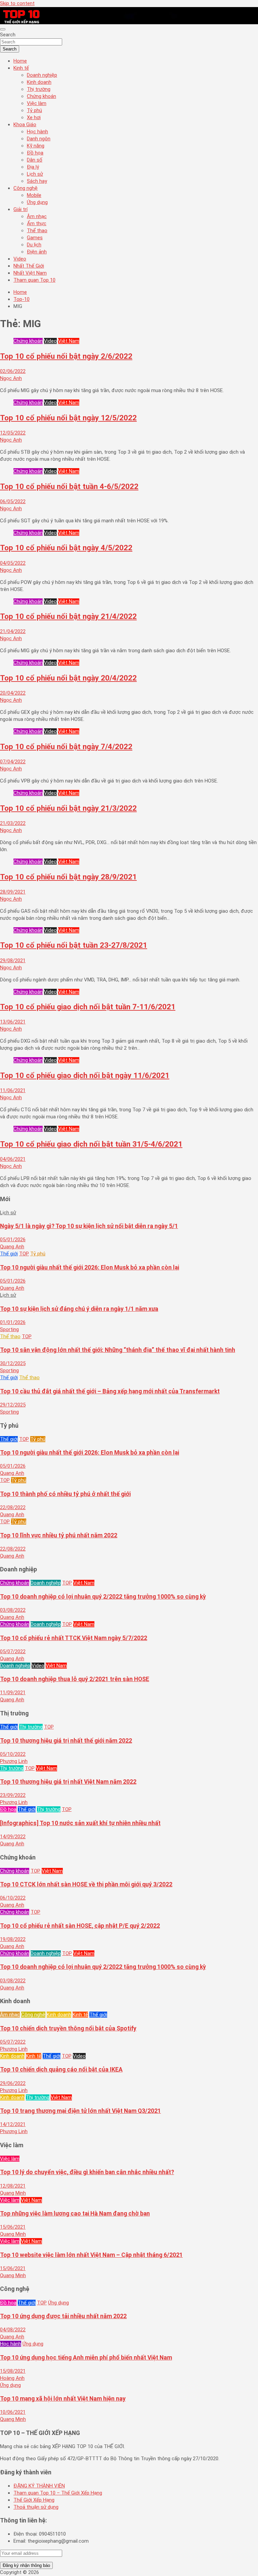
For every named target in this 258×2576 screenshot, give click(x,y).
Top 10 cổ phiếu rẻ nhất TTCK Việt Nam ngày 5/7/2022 (74, 1638)
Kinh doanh (39, 82)
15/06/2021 (13, 2227)
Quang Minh (13, 2193)
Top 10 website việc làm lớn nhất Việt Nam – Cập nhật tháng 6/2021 (91, 2255)
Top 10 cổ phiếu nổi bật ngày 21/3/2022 (68, 808)
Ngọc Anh (11, 378)
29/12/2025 (13, 1405)
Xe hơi (34, 117)
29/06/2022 (13, 2083)
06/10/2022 (13, 1898)
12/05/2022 (13, 433)
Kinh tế (21, 68)
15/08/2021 (13, 2371)
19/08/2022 (13, 1939)
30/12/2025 (13, 1363)
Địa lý (33, 167)
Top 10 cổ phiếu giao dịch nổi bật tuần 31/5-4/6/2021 (91, 1144)
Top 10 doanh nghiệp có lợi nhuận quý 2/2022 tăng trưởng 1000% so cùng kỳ (103, 1597)
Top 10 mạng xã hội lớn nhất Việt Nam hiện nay (63, 2399)
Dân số (35, 160)
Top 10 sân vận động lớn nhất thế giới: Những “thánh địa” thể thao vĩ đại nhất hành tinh (118, 1350)
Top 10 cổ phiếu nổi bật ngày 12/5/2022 (68, 418)
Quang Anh (12, 1247)
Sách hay (37, 181)
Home (20, 61)
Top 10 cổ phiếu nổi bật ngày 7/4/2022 (66, 746)
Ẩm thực (37, 223)
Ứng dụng (37, 202)
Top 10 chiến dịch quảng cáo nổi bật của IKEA (61, 2069)
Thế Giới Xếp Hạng (34, 2500)
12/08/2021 (13, 2186)
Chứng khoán (41, 96)
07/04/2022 (13, 762)
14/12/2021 (13, 2124)
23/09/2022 (13, 1795)
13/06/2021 (13, 1022)
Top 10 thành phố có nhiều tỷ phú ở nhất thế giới (65, 1494)
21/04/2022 (13, 631)
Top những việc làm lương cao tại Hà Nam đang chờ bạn (75, 2214)
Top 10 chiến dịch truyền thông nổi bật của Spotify (68, 2028)
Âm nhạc (37, 216)
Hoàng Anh (12, 2378)
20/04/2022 (13, 693)
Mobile (34, 195)
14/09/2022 (13, 1837)
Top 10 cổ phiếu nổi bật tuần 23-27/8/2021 (74, 945)
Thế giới (9, 1254)
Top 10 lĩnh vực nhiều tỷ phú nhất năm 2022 (59, 1535)
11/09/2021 (13, 1693)
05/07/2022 (13, 1651)
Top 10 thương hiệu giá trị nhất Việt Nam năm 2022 (68, 1782)
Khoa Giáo (25, 125)
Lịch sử (35, 174)
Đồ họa (35, 153)
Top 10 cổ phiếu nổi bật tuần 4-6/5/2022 (69, 486)
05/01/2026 (13, 1240)
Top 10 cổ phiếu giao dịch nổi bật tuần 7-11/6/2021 (88, 1007)
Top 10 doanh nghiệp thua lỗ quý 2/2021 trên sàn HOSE (75, 1679)
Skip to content (17, 3)
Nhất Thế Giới (29, 266)
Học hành (37, 132)
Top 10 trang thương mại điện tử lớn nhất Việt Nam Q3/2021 (80, 2111)
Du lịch (34, 245)
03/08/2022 (13, 1610)
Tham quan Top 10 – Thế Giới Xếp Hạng (58, 2493)
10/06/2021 (13, 2412)
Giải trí (20, 209)
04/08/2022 (13, 2330)
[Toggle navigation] (3, 29)
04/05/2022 (13, 563)
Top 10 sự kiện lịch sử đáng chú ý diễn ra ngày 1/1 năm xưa (79, 1309)
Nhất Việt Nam (30, 273)
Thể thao (37, 231)
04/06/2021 (13, 1159)
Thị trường (39, 89)
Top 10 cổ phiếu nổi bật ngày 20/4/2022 (68, 678)
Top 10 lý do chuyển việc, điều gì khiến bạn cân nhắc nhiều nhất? (87, 2172)
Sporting (9, 1329)
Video (20, 259)
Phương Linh (14, 1761)
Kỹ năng (36, 146)
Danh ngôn (39, 139)
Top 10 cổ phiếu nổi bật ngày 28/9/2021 (68, 877)
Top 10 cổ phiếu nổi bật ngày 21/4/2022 (68, 616)
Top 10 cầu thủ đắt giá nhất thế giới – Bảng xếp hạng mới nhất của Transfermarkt (110, 1391)
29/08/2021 (13, 961)
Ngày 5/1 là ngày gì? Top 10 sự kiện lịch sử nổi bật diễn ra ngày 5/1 (89, 1226)
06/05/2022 (13, 501)
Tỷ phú (34, 110)
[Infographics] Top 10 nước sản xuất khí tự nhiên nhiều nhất (80, 1823)
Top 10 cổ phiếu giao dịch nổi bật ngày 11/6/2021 (85, 1075)
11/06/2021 (13, 1090)
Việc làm (37, 103)
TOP (24, 1254)
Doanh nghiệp (42, 75)
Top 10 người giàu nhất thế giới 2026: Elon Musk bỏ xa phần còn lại (90, 1267)
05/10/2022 (13, 1754)
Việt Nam (69, 341)
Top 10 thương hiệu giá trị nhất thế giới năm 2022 (66, 1741)
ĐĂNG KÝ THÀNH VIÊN (39, 2486)
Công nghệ (26, 188)
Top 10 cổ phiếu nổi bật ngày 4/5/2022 (66, 548)
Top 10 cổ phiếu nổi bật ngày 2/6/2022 (66, 356)
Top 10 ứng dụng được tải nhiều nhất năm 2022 (63, 2316)
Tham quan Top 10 (34, 280)
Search (8, 35)
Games (35, 238)
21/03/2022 (13, 823)
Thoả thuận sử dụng (36, 2507)
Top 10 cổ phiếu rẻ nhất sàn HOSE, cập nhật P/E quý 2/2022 (80, 1926)
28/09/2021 (13, 892)
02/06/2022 (13, 371)
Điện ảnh (37, 252)
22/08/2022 (13, 1507)
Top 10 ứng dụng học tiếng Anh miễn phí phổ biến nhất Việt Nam (86, 2358)
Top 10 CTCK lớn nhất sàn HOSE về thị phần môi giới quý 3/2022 (86, 1884)
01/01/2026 (13, 1322)
